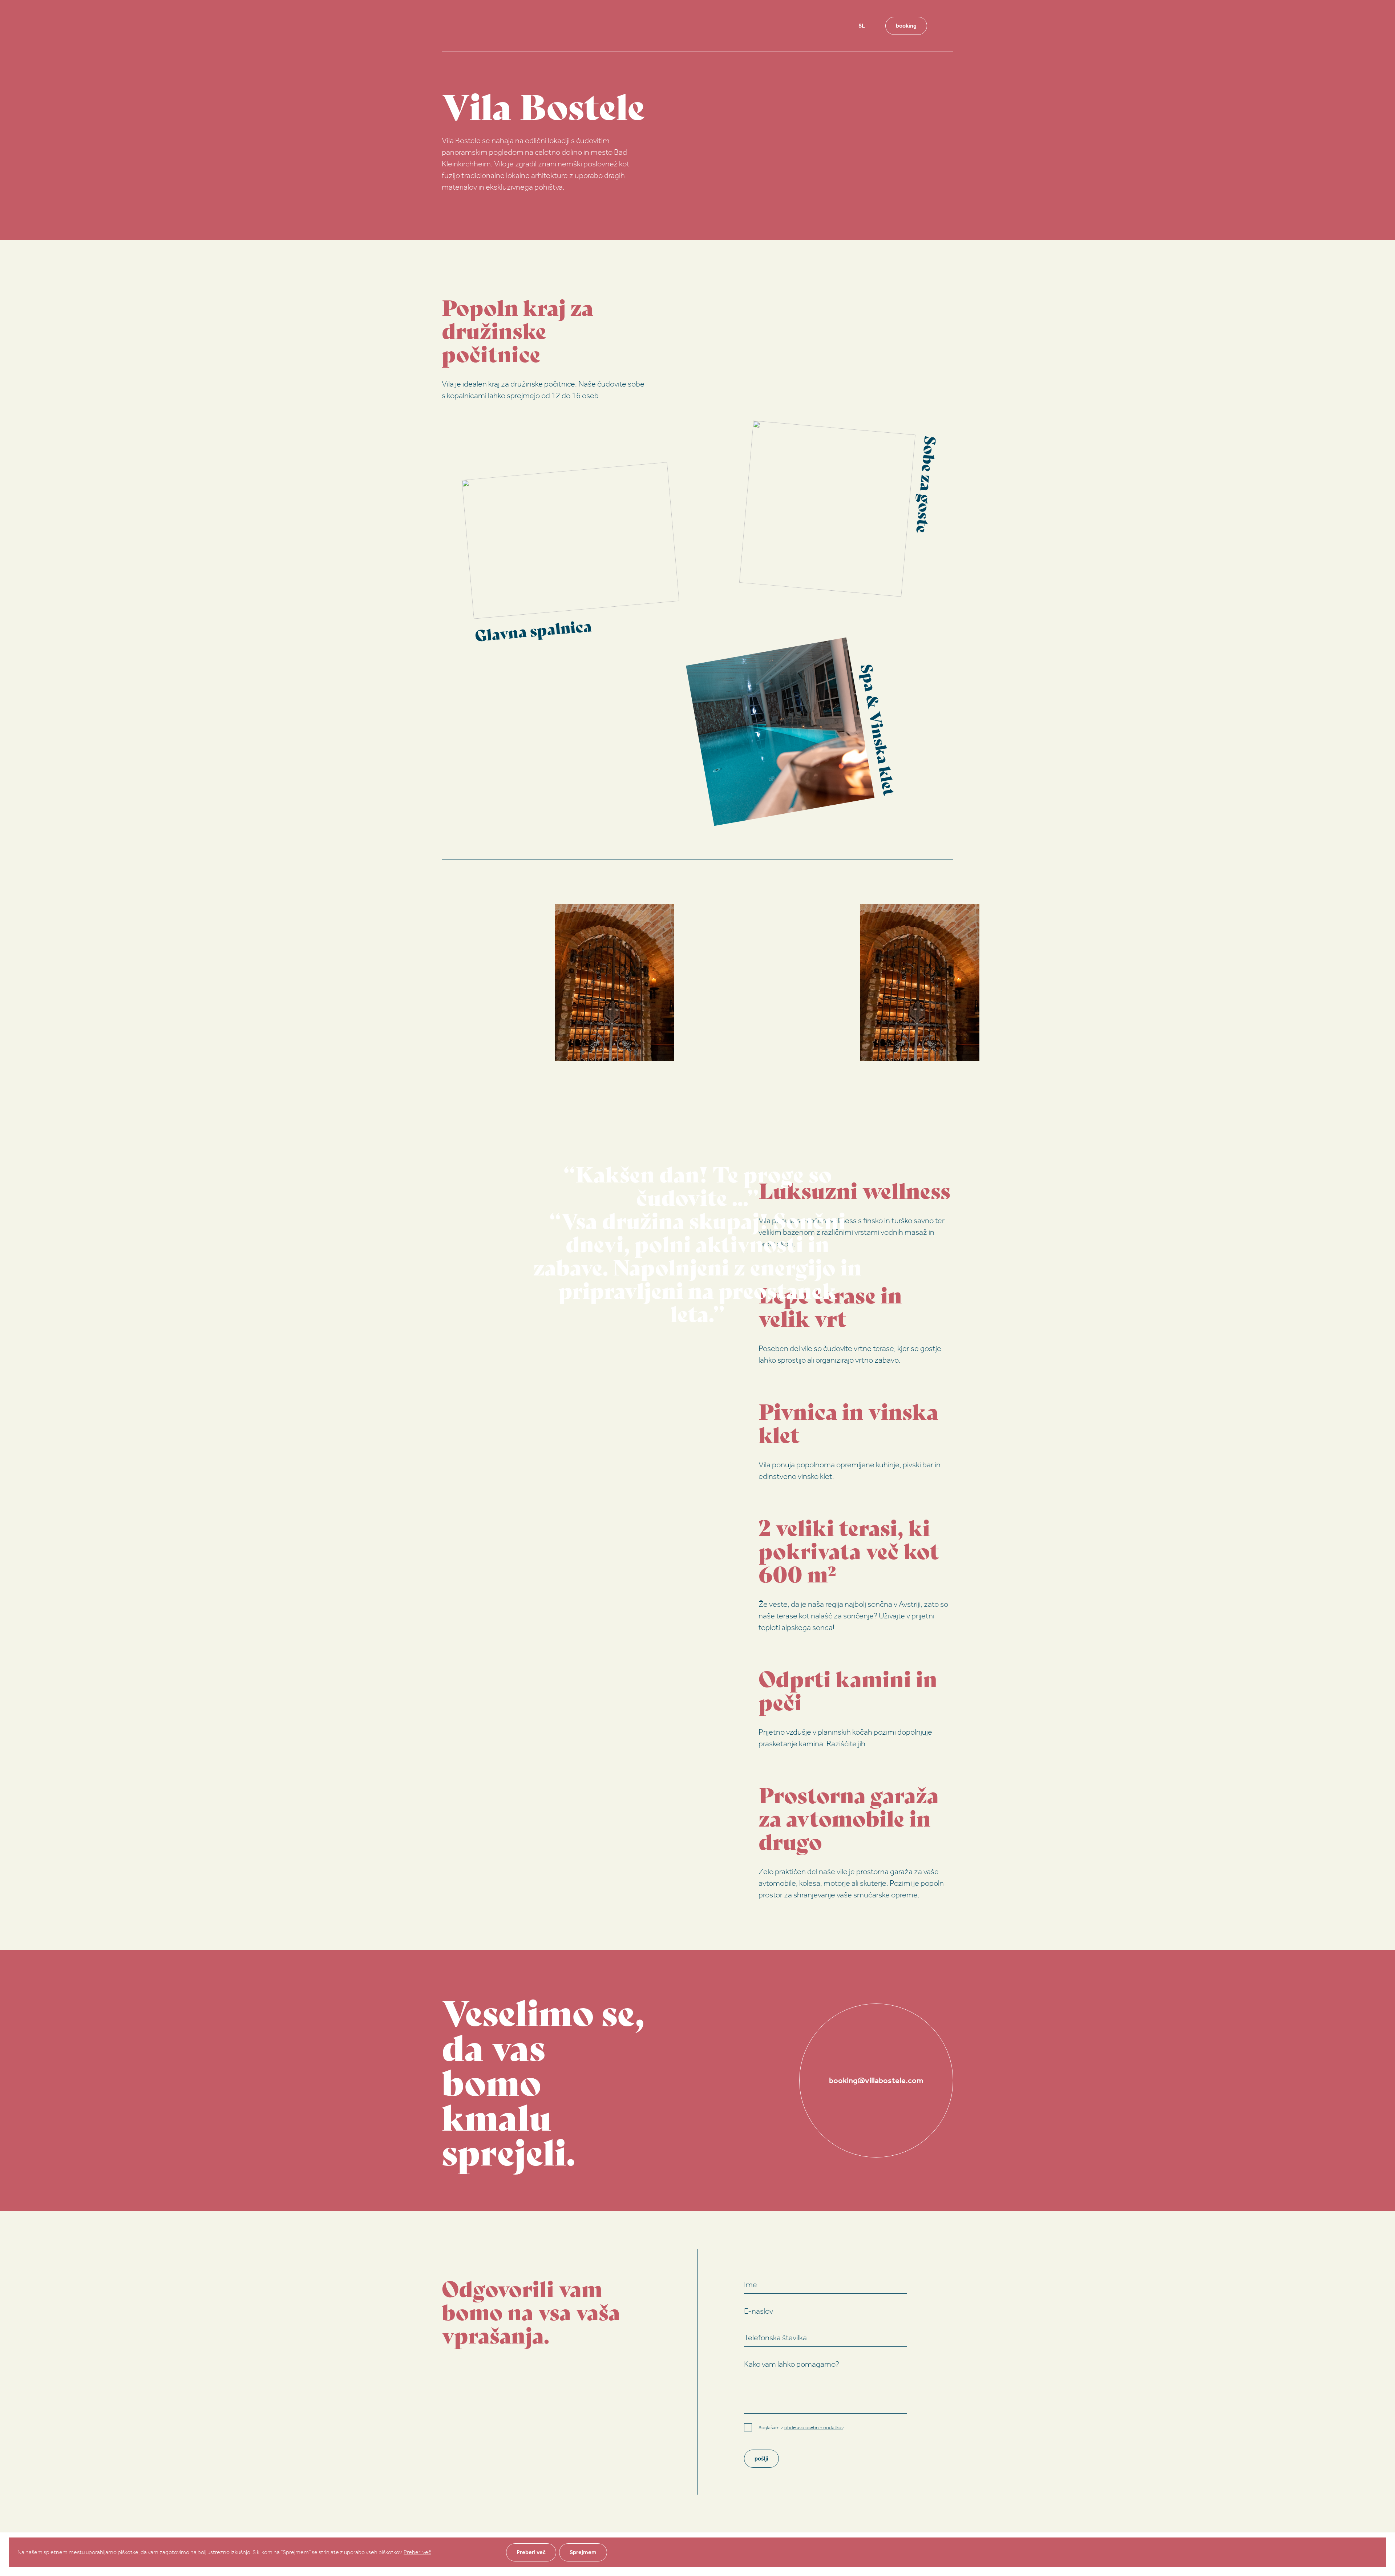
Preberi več (417, 2552)
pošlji (761, 2458)
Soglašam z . (801, 2428)
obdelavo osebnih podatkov (814, 2428)
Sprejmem (583, 2552)
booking (906, 26)
